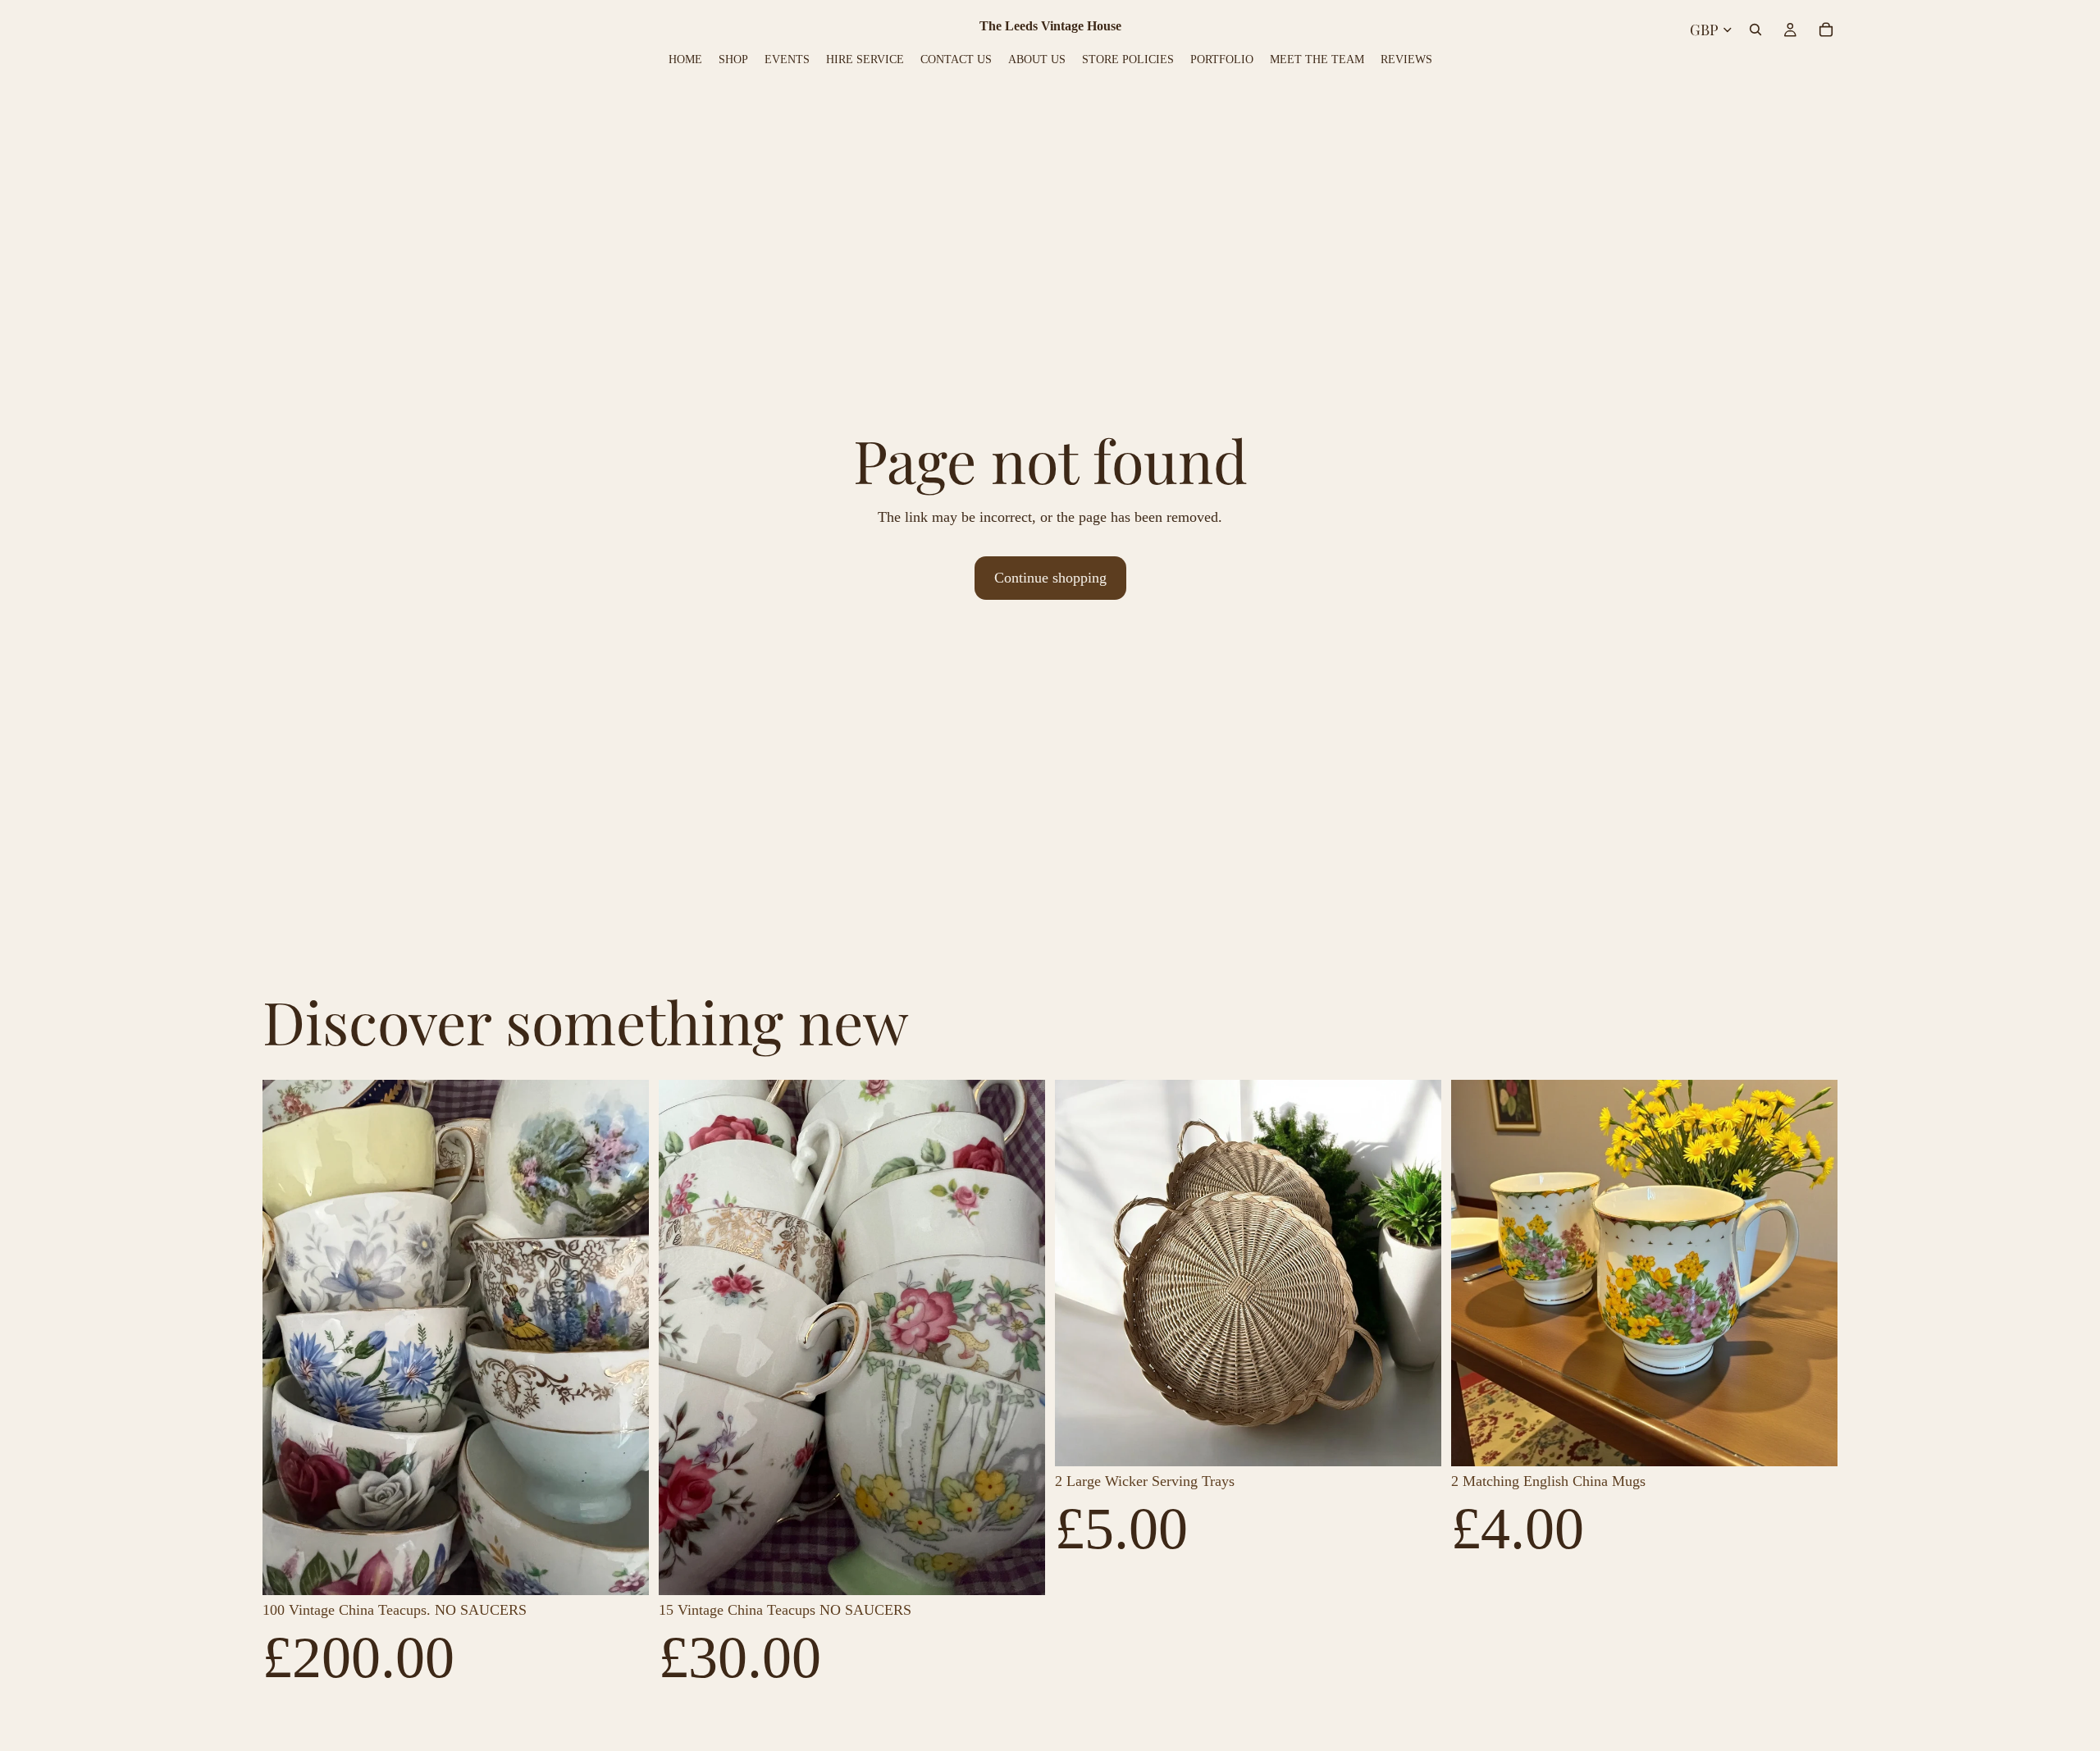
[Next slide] (624, 1337)
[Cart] (1826, 30)
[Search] (1755, 30)
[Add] (623, 1570)
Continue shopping (1050, 578)
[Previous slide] (287, 1337)
